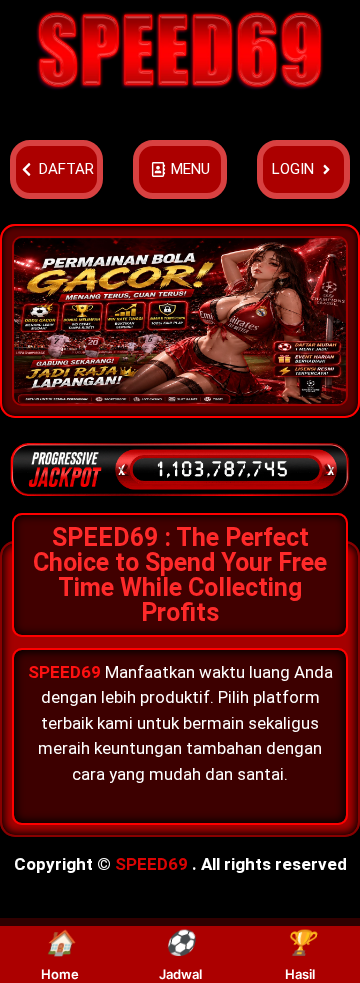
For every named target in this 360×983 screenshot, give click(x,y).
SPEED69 (151, 864)
